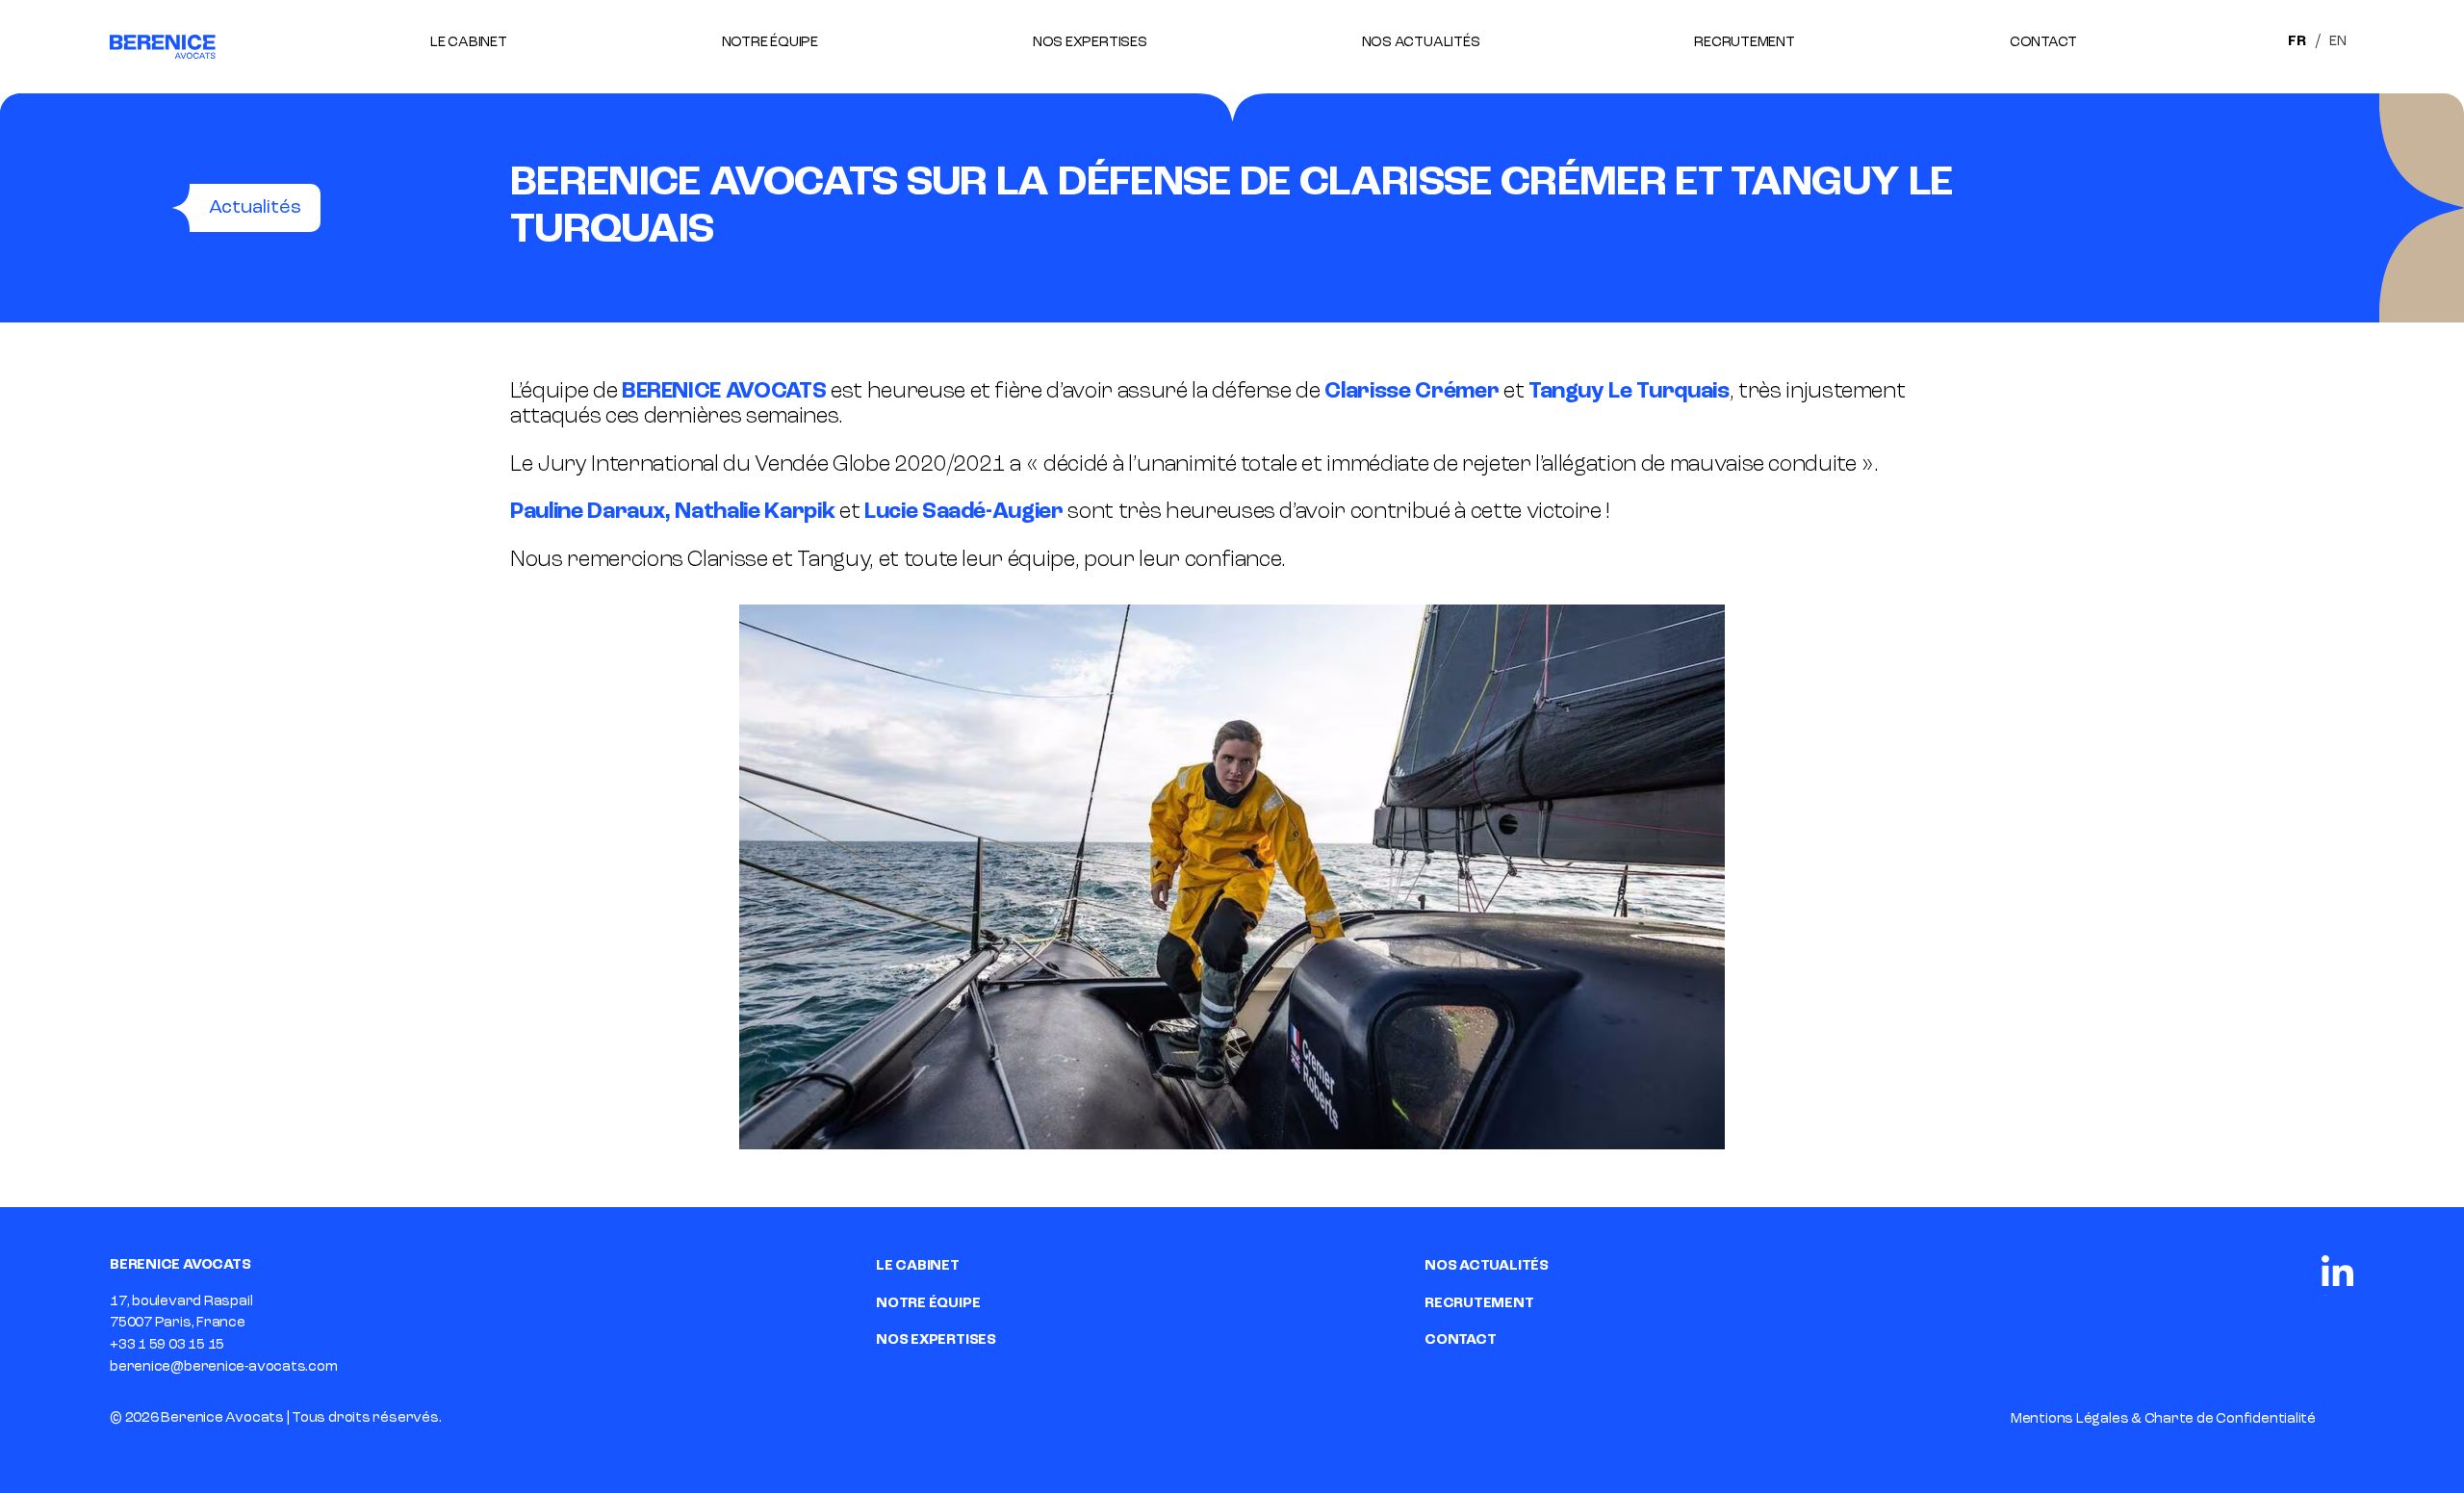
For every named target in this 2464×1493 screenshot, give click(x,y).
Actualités (255, 208)
